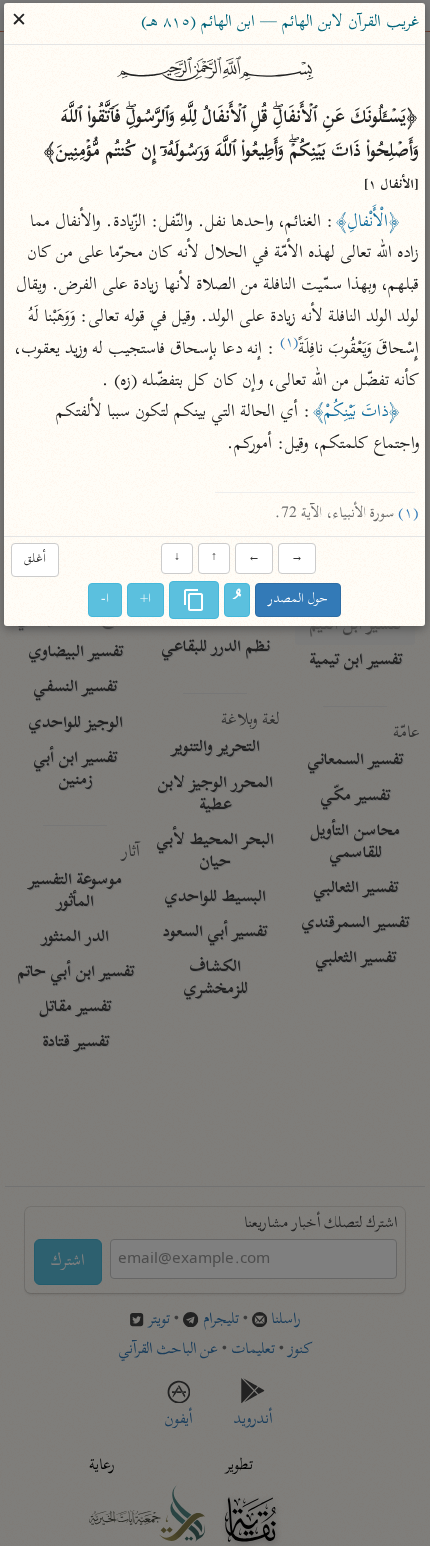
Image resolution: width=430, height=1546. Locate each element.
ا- (106, 599)
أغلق (35, 560)
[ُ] (238, 600)
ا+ (146, 599)
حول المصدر (299, 599)
